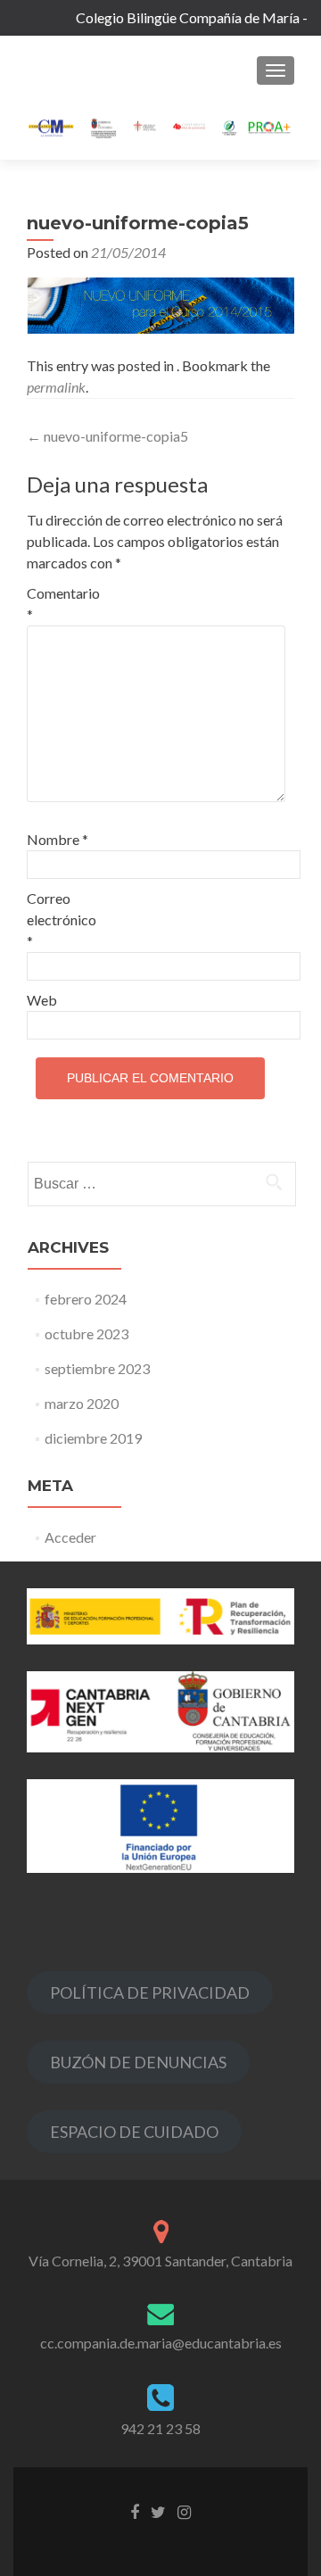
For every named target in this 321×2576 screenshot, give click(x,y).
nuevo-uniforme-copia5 (107, 436)
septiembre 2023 (97, 1368)
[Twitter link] (158, 2510)
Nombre (58, 839)
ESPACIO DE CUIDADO (134, 2132)
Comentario (63, 604)
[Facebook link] (135, 2510)
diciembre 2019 (93, 1438)
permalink (56, 387)
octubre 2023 (86, 1334)
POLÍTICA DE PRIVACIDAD (150, 1992)
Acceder (70, 1537)
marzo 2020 (82, 1403)
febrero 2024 (86, 1299)
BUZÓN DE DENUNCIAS (138, 2062)
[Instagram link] (184, 2510)
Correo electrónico (62, 919)
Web (42, 1000)
